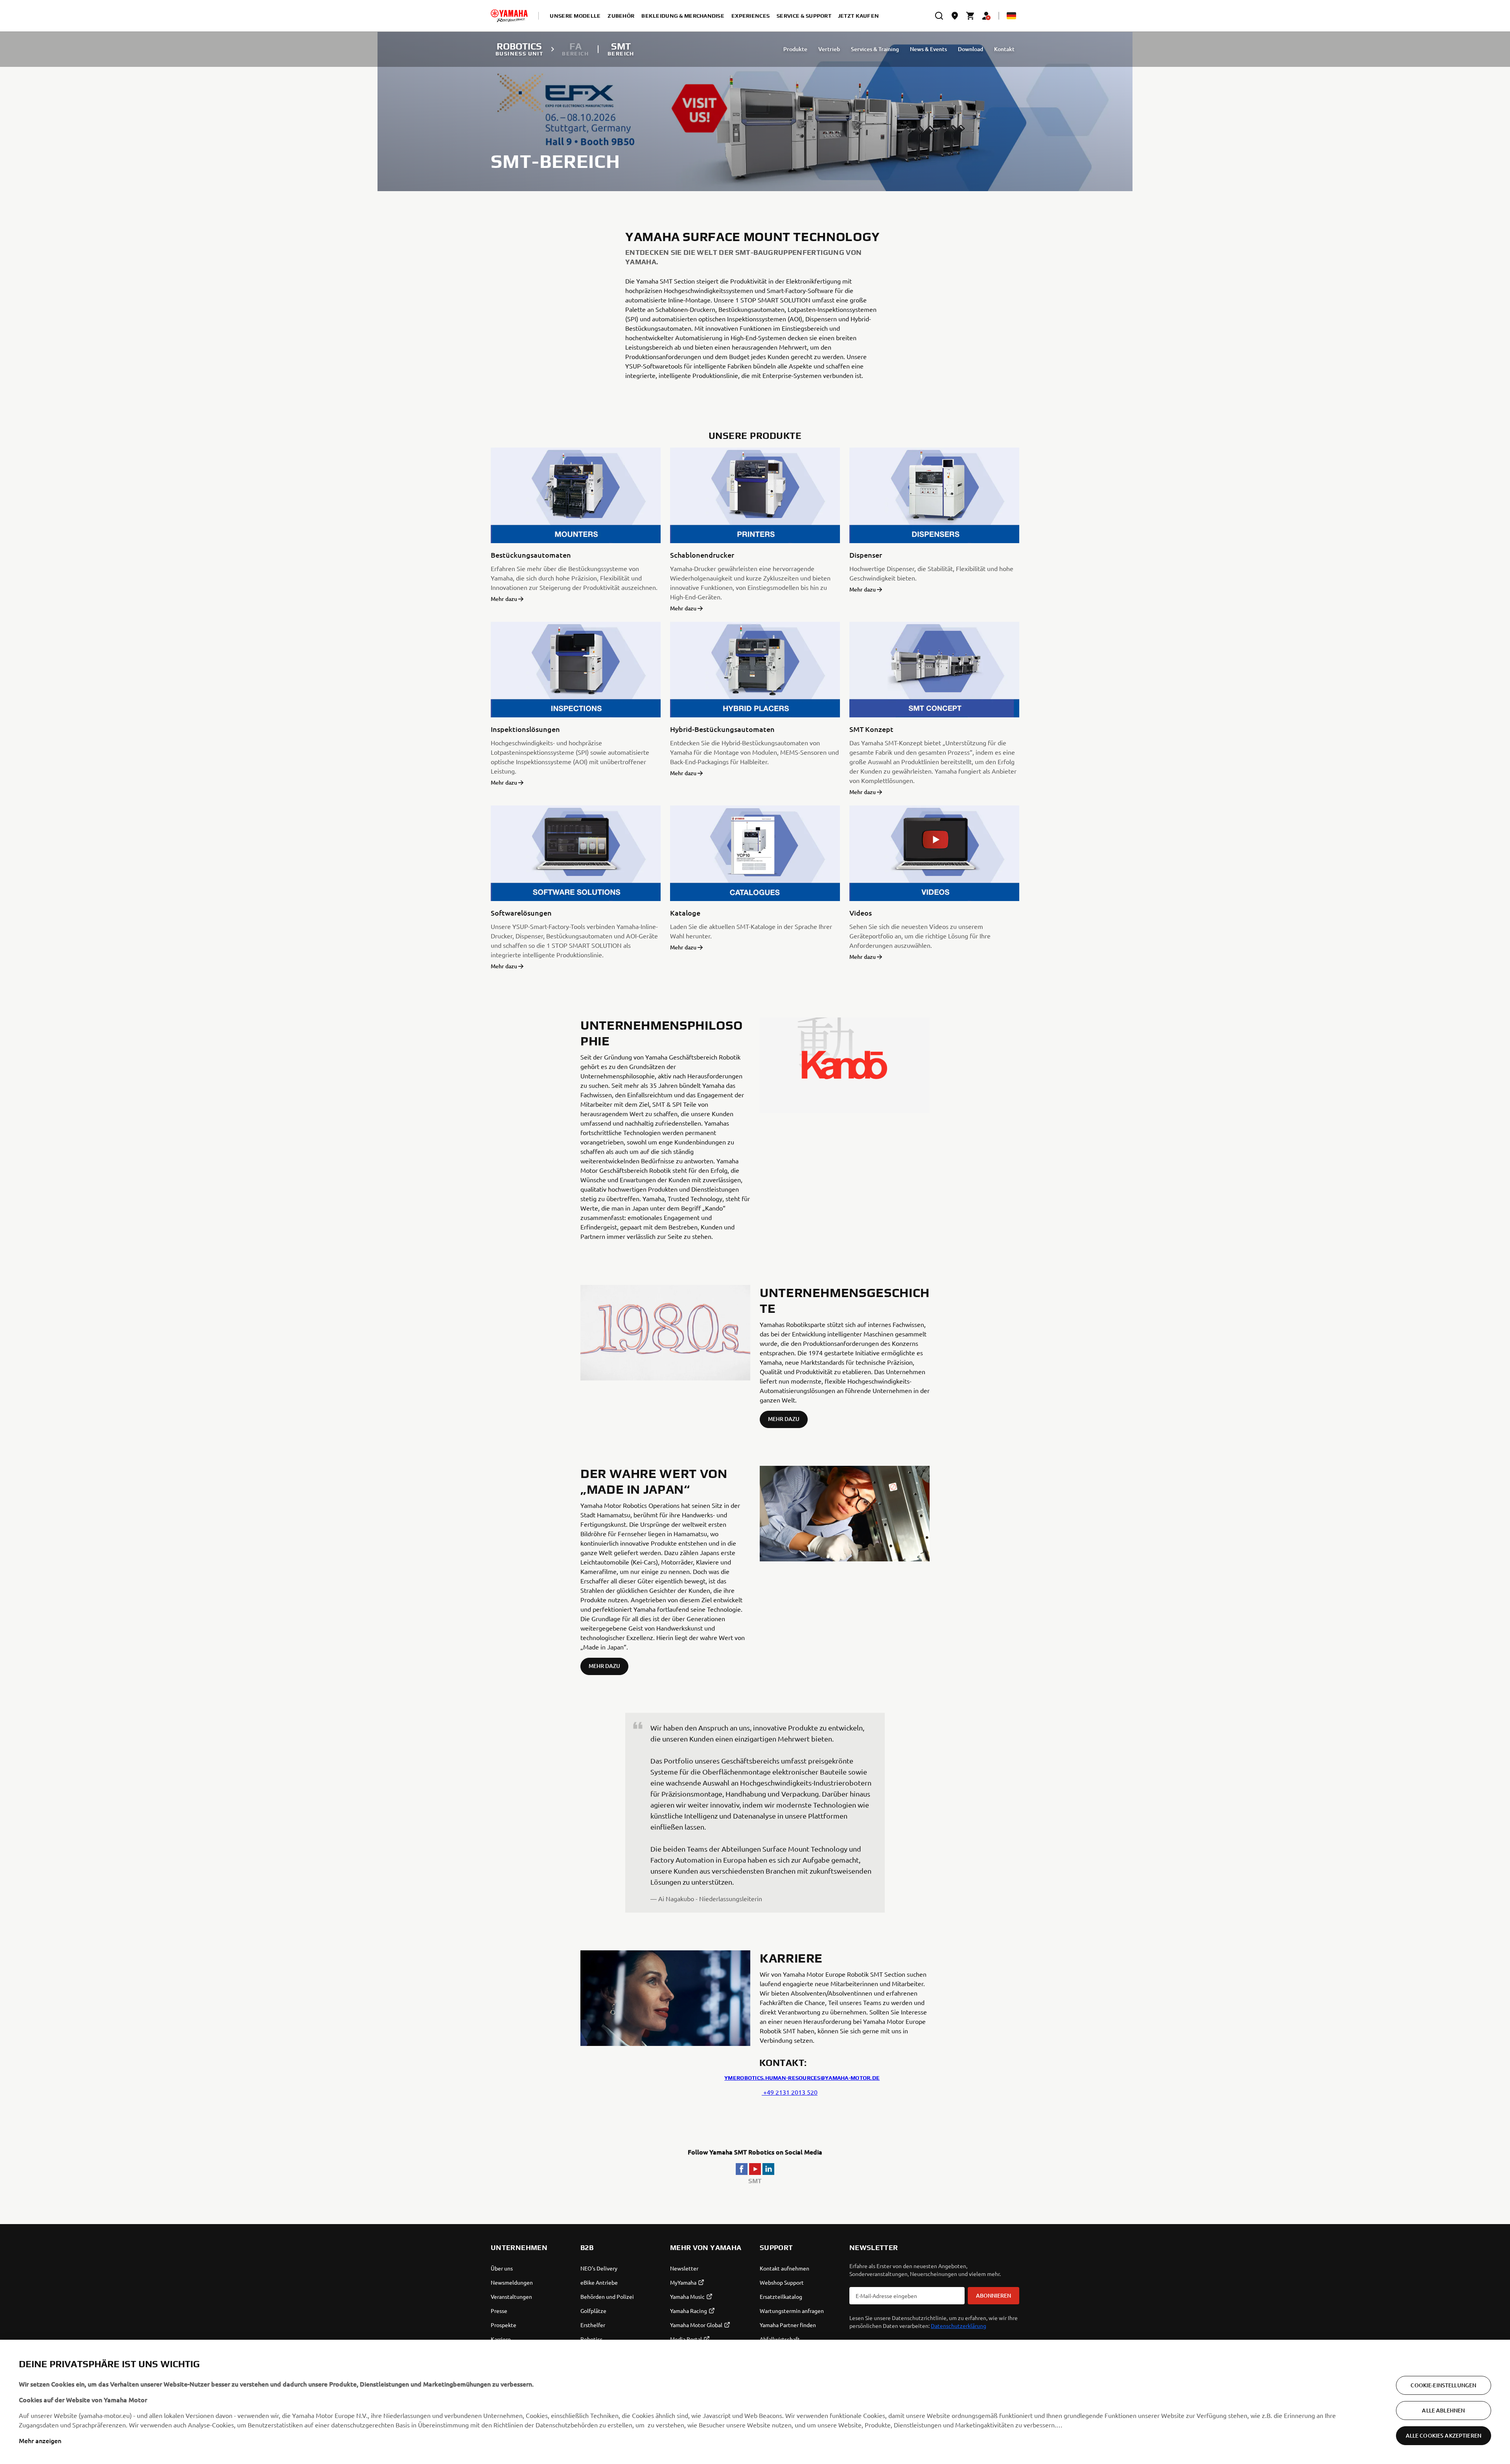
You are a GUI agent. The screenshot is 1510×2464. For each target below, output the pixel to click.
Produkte (795, 49)
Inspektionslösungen (525, 729)
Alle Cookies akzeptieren (1444, 2435)
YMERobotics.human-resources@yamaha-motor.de (802, 2078)
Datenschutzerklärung (958, 2326)
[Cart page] (970, 16)
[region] (755, 2402)
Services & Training (875, 49)
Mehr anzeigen (40, 2440)
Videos (861, 913)
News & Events (928, 49)
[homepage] (509, 16)
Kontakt (1004, 49)
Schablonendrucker (702, 555)
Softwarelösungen (521, 913)
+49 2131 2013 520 (790, 2092)
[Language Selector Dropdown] (1011, 16)
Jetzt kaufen (858, 16)
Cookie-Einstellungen (1443, 2385)
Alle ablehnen (1443, 2410)
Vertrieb (829, 49)
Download (970, 49)
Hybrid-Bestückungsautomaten (722, 729)
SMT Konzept (871, 729)
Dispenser (866, 555)
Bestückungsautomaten (531, 555)
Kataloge (685, 913)
